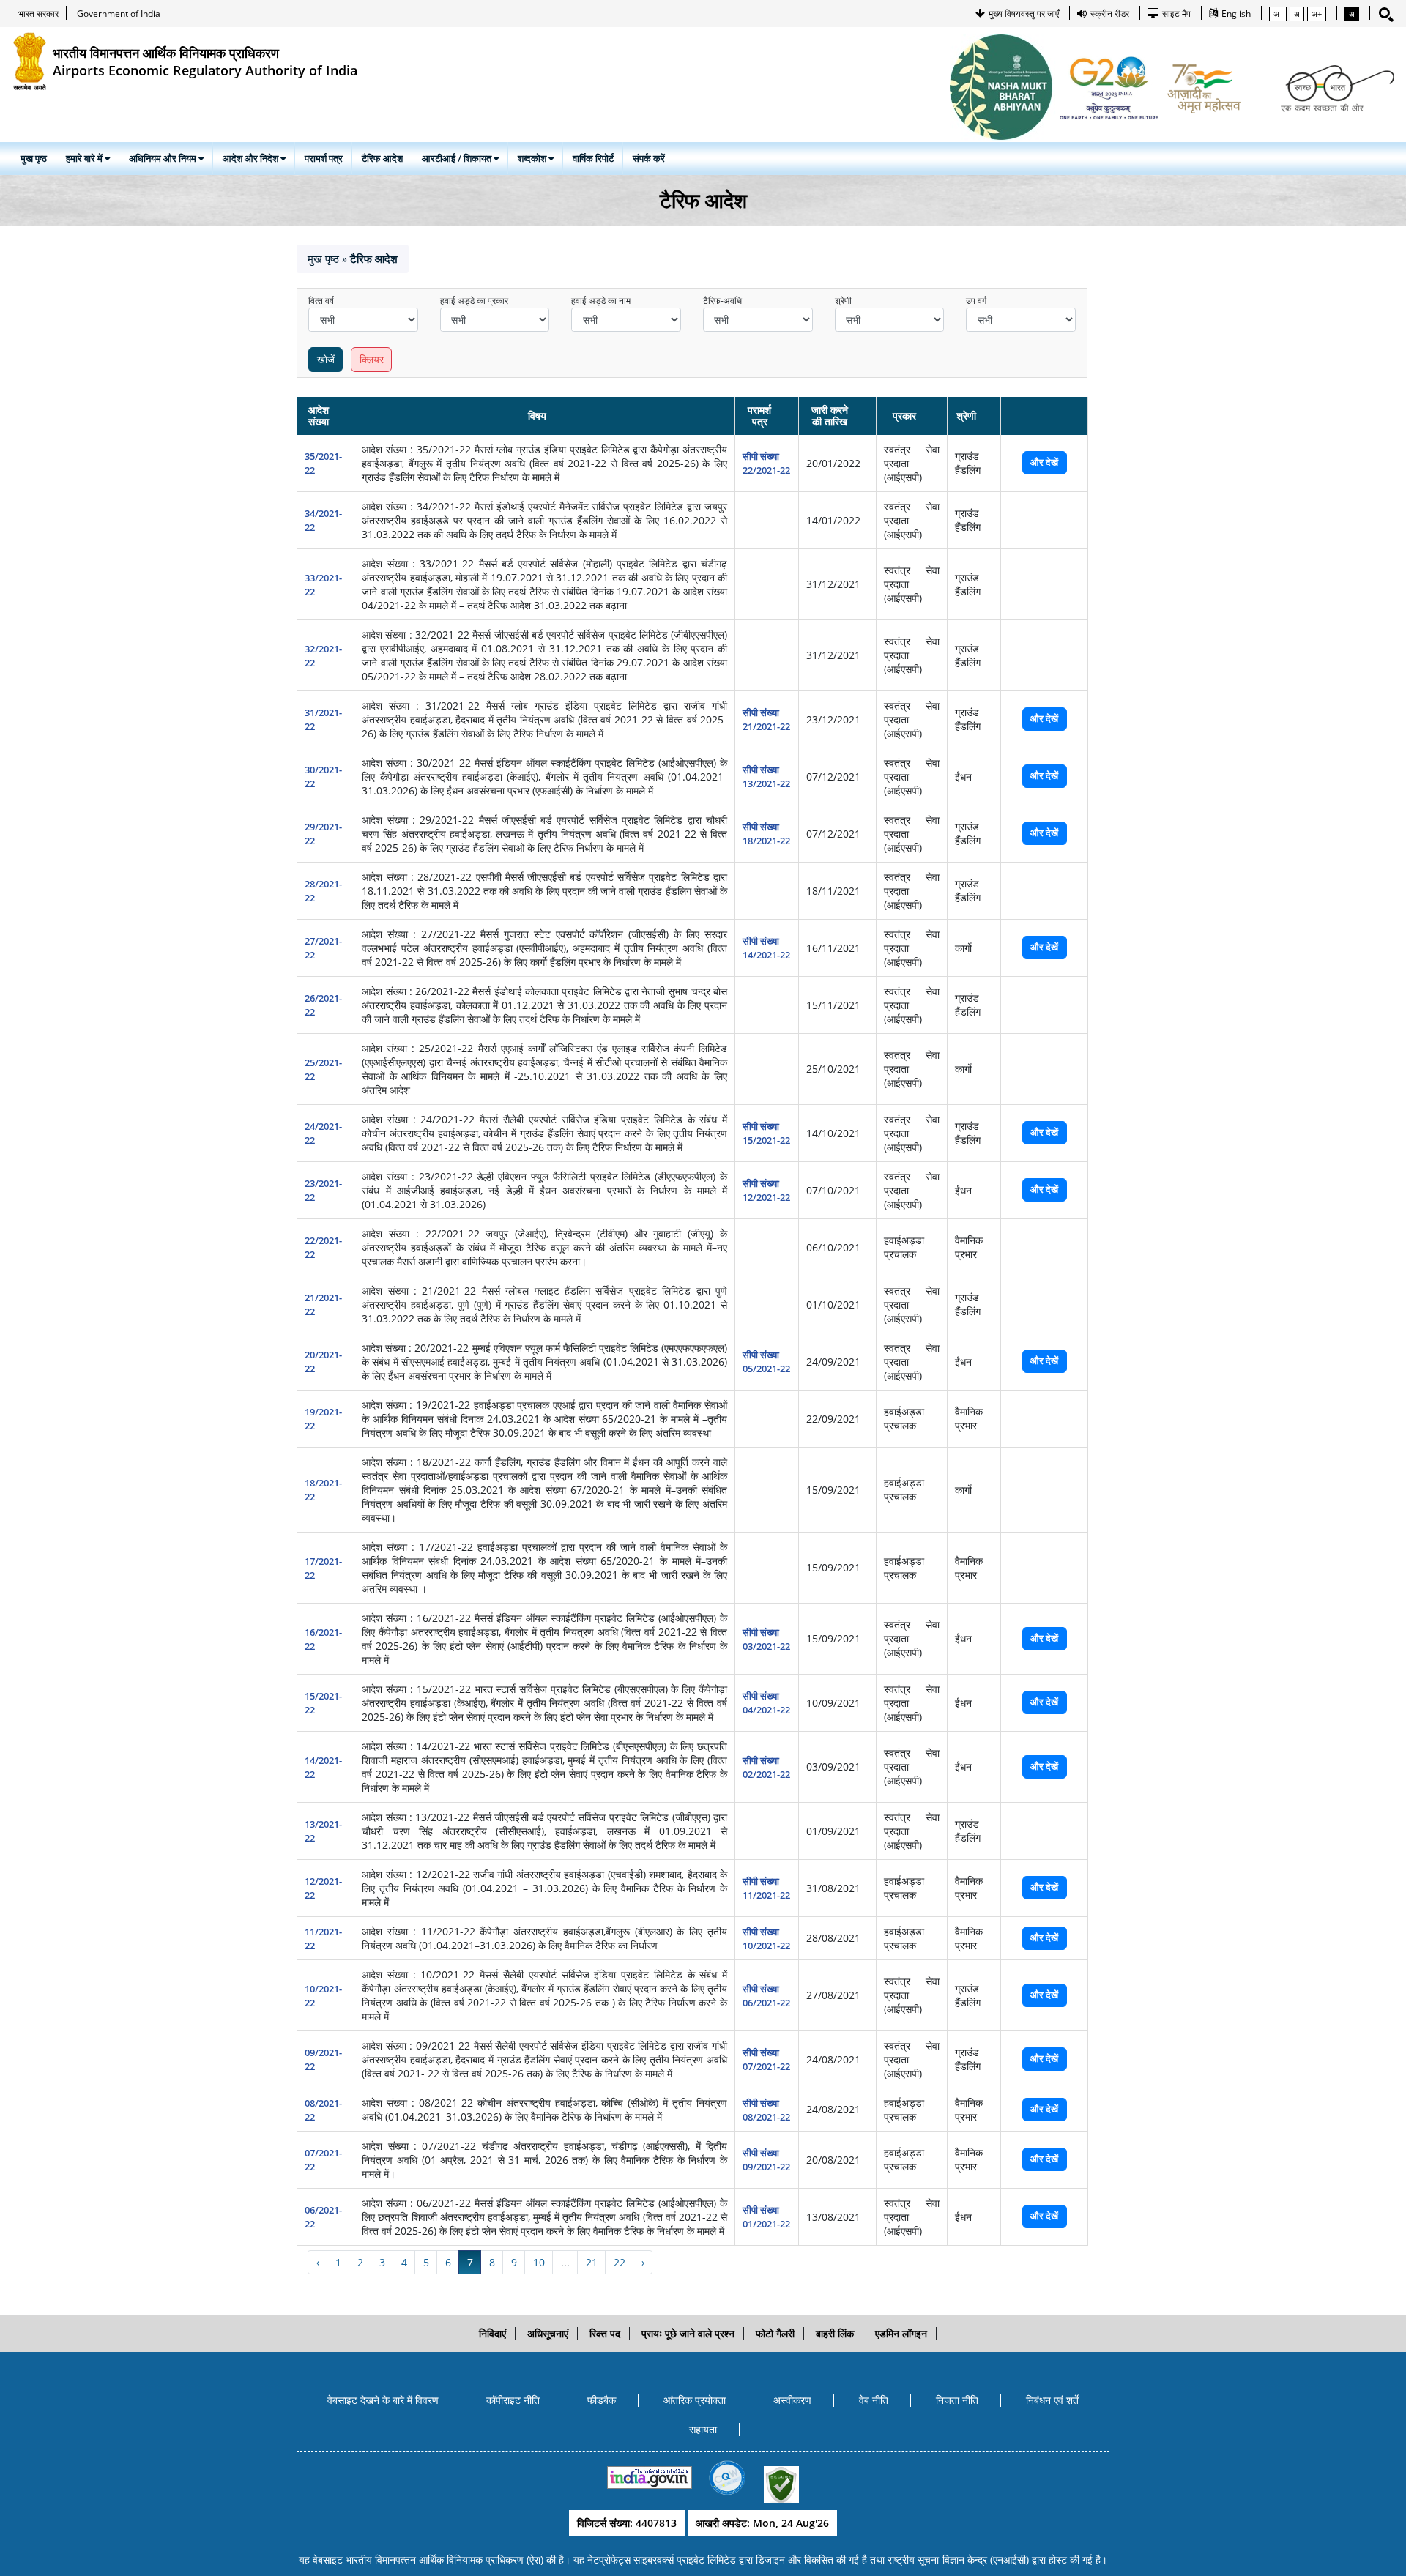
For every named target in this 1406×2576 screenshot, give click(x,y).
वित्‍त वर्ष (321, 301)
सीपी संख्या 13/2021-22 (766, 777)
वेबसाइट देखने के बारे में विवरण (383, 2400)
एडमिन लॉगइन (901, 2333)
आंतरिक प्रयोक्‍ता (695, 2400)
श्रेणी (843, 301)
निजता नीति (957, 2400)
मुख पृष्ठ (34, 158)
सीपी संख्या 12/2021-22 (766, 1190)
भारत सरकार (38, 14)
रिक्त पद (605, 2333)
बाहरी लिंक (835, 2333)
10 (539, 2262)
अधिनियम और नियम (164, 158)
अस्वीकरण (792, 2400)
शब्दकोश (533, 158)
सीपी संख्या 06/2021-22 (766, 1996)
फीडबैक (602, 2400)
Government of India (119, 14)
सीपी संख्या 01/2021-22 (766, 2217)
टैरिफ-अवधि (722, 301)
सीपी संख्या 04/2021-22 (766, 1703)
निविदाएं (492, 2333)
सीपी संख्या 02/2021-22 (766, 1767)
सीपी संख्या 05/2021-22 (766, 1362)
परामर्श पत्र (324, 158)
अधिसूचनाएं (548, 2333)
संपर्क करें (649, 158)
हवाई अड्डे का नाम (601, 301)
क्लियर (372, 359)
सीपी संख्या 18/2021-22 (766, 834)
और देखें (1044, 462)
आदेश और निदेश (252, 158)
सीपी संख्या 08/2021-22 (766, 2110)
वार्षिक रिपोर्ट (593, 158)
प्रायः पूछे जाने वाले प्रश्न (688, 2333)
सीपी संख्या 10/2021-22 (766, 1939)
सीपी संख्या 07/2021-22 (766, 2059)
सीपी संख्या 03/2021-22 (766, 1639)
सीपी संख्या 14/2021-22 (766, 948)
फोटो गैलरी (775, 2333)
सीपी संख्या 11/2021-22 (766, 1888)
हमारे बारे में (85, 158)
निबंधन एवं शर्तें (1052, 2400)
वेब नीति (874, 2400)
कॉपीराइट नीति (513, 2400)
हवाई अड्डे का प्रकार (474, 301)
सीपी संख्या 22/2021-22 (766, 463)
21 (592, 2262)
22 (620, 2262)
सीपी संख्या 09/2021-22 (766, 2160)
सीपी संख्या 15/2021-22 (766, 1133)
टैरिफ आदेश (382, 158)
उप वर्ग (976, 301)
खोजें (326, 359)
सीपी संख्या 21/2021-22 (766, 719)
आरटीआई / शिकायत (458, 158)
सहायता (703, 2429)
